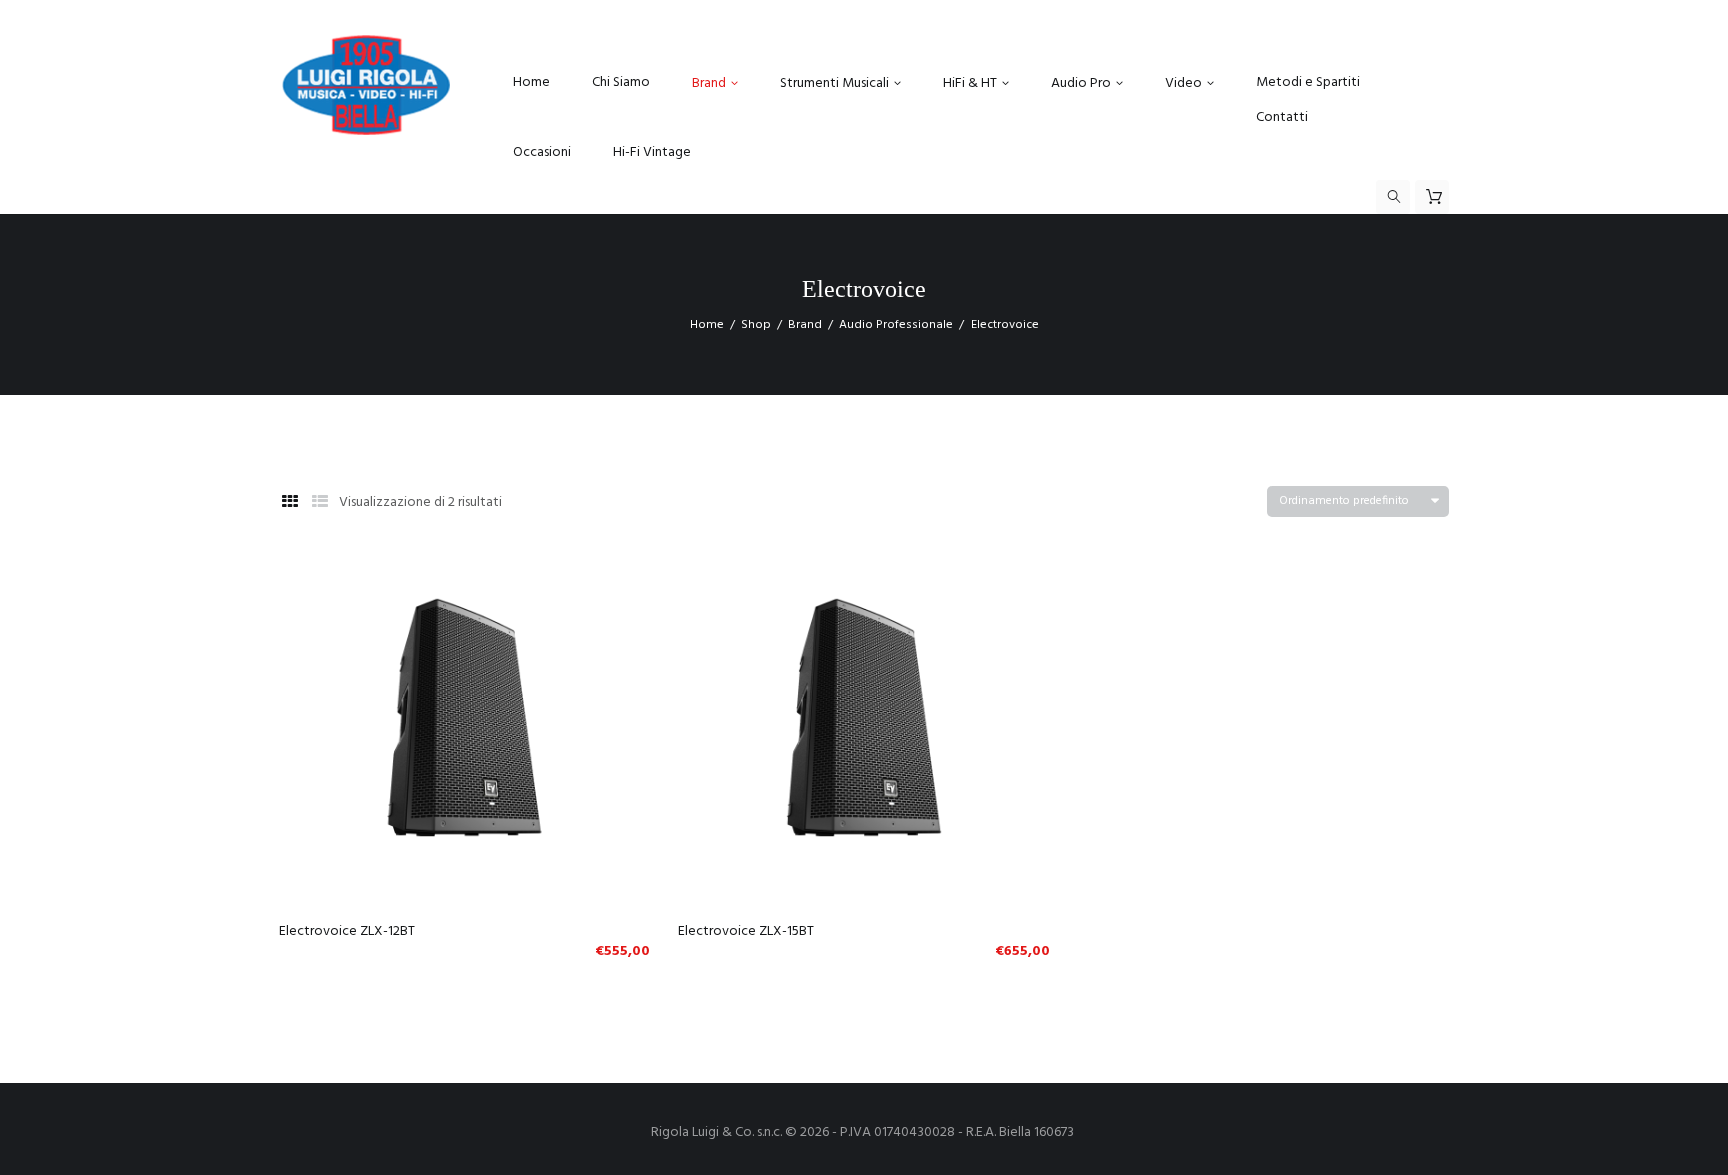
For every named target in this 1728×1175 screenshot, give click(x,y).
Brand (805, 325)
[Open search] (1393, 197)
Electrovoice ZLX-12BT (347, 931)
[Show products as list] (320, 503)
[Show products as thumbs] (290, 503)
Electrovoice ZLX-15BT (746, 931)
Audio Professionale (896, 325)
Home (707, 325)
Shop (756, 325)
